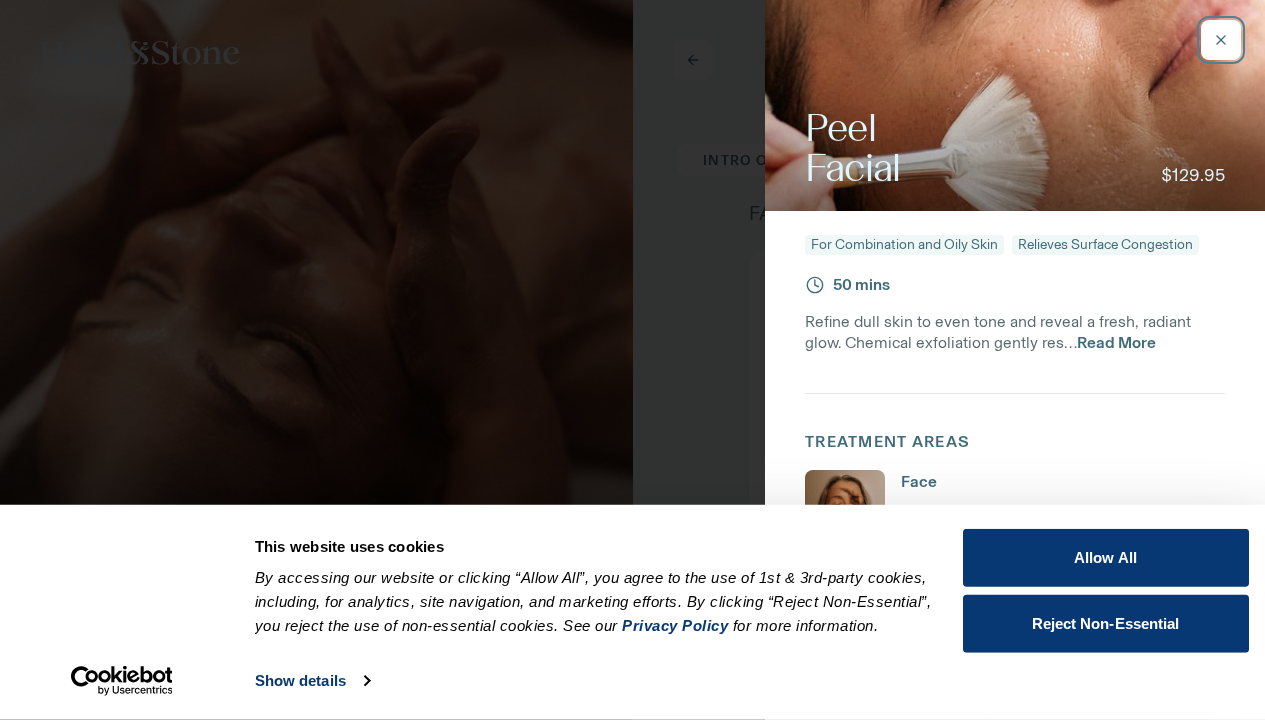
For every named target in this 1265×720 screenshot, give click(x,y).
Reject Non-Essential (1106, 622)
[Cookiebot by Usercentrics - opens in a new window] (121, 681)
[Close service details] (1221, 40)
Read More (1116, 342)
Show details (300, 680)
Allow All (1105, 557)
